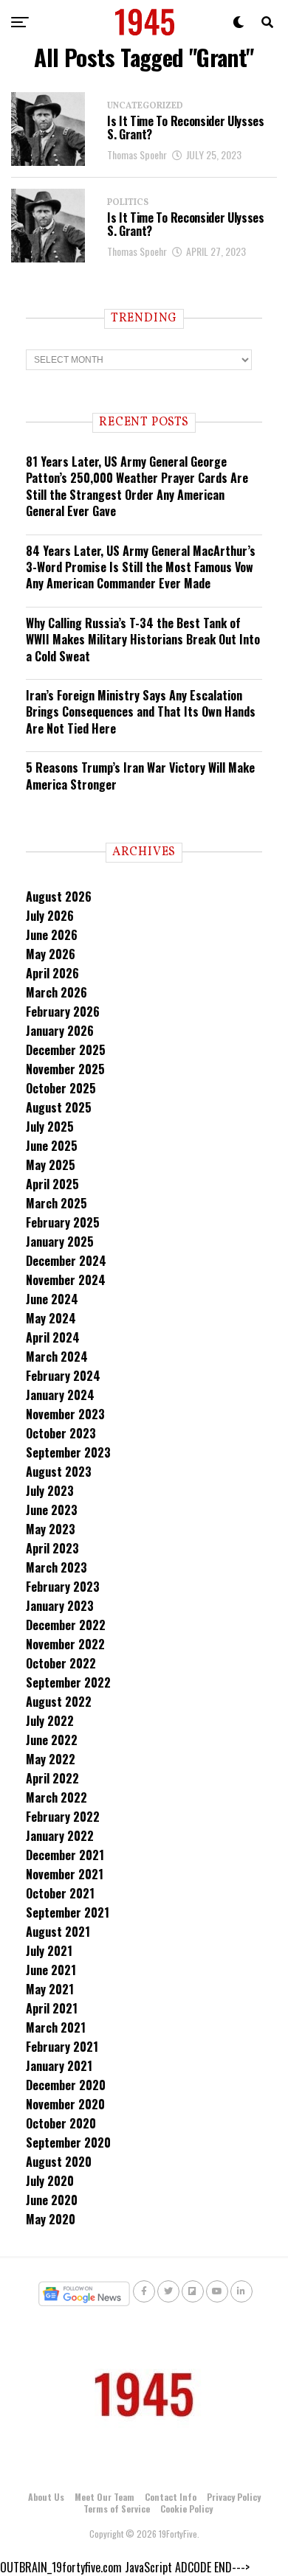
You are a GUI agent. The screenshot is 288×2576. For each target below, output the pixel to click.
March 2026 (56, 992)
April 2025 (52, 1184)
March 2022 (56, 1797)
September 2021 (68, 1912)
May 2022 (51, 1759)
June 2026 (52, 935)
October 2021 (60, 1893)
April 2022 (52, 1778)
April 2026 (52, 973)
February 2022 (63, 1817)
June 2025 (52, 1146)
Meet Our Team (104, 2497)
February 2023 (63, 1587)
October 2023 (61, 1433)
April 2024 (53, 1337)
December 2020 (66, 2085)
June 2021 (51, 1970)
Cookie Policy (186, 2509)
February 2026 (63, 1012)
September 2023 (68, 1452)
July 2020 (50, 2181)
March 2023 (56, 1567)
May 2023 (51, 1529)
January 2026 (60, 1031)
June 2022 (52, 1740)
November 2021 (65, 1874)
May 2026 (51, 954)
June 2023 (52, 1510)
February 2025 (63, 1222)
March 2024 (57, 1357)
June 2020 (52, 2200)
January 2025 (60, 1242)
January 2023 (60, 1606)
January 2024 (60, 1395)
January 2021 (59, 2066)
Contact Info (171, 2497)
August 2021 (58, 1932)
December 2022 (66, 1625)
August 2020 (59, 2162)
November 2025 (65, 1069)
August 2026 (59, 897)
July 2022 (50, 1721)
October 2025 (61, 1088)
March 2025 (56, 1203)
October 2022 (61, 1663)
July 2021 (49, 1951)
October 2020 (61, 2123)
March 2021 (56, 2027)
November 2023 (65, 1414)
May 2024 (51, 1318)
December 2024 (66, 1261)
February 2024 (63, 1376)
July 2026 (50, 916)
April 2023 (52, 1548)
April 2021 (52, 2008)
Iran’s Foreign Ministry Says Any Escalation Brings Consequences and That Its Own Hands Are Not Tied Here (141, 712)
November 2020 (65, 2104)
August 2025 (59, 1107)
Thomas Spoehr (137, 154)
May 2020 (51, 2219)
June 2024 (52, 1299)
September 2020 (68, 2142)
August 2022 (59, 1702)
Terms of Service (117, 2509)
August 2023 (59, 1472)
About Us (46, 2497)
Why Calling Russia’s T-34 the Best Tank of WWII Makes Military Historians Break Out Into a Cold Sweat (143, 640)
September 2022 (68, 1682)
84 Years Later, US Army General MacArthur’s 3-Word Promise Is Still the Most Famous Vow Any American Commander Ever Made (141, 567)
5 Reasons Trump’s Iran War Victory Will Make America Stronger (140, 776)
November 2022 (65, 1644)
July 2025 (50, 1127)
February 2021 (62, 2047)
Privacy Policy (234, 2497)
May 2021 (50, 1989)
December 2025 (66, 1050)
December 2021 (65, 1855)
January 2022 (60, 1836)
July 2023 (50, 1491)
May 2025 (51, 1165)
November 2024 (66, 1280)
